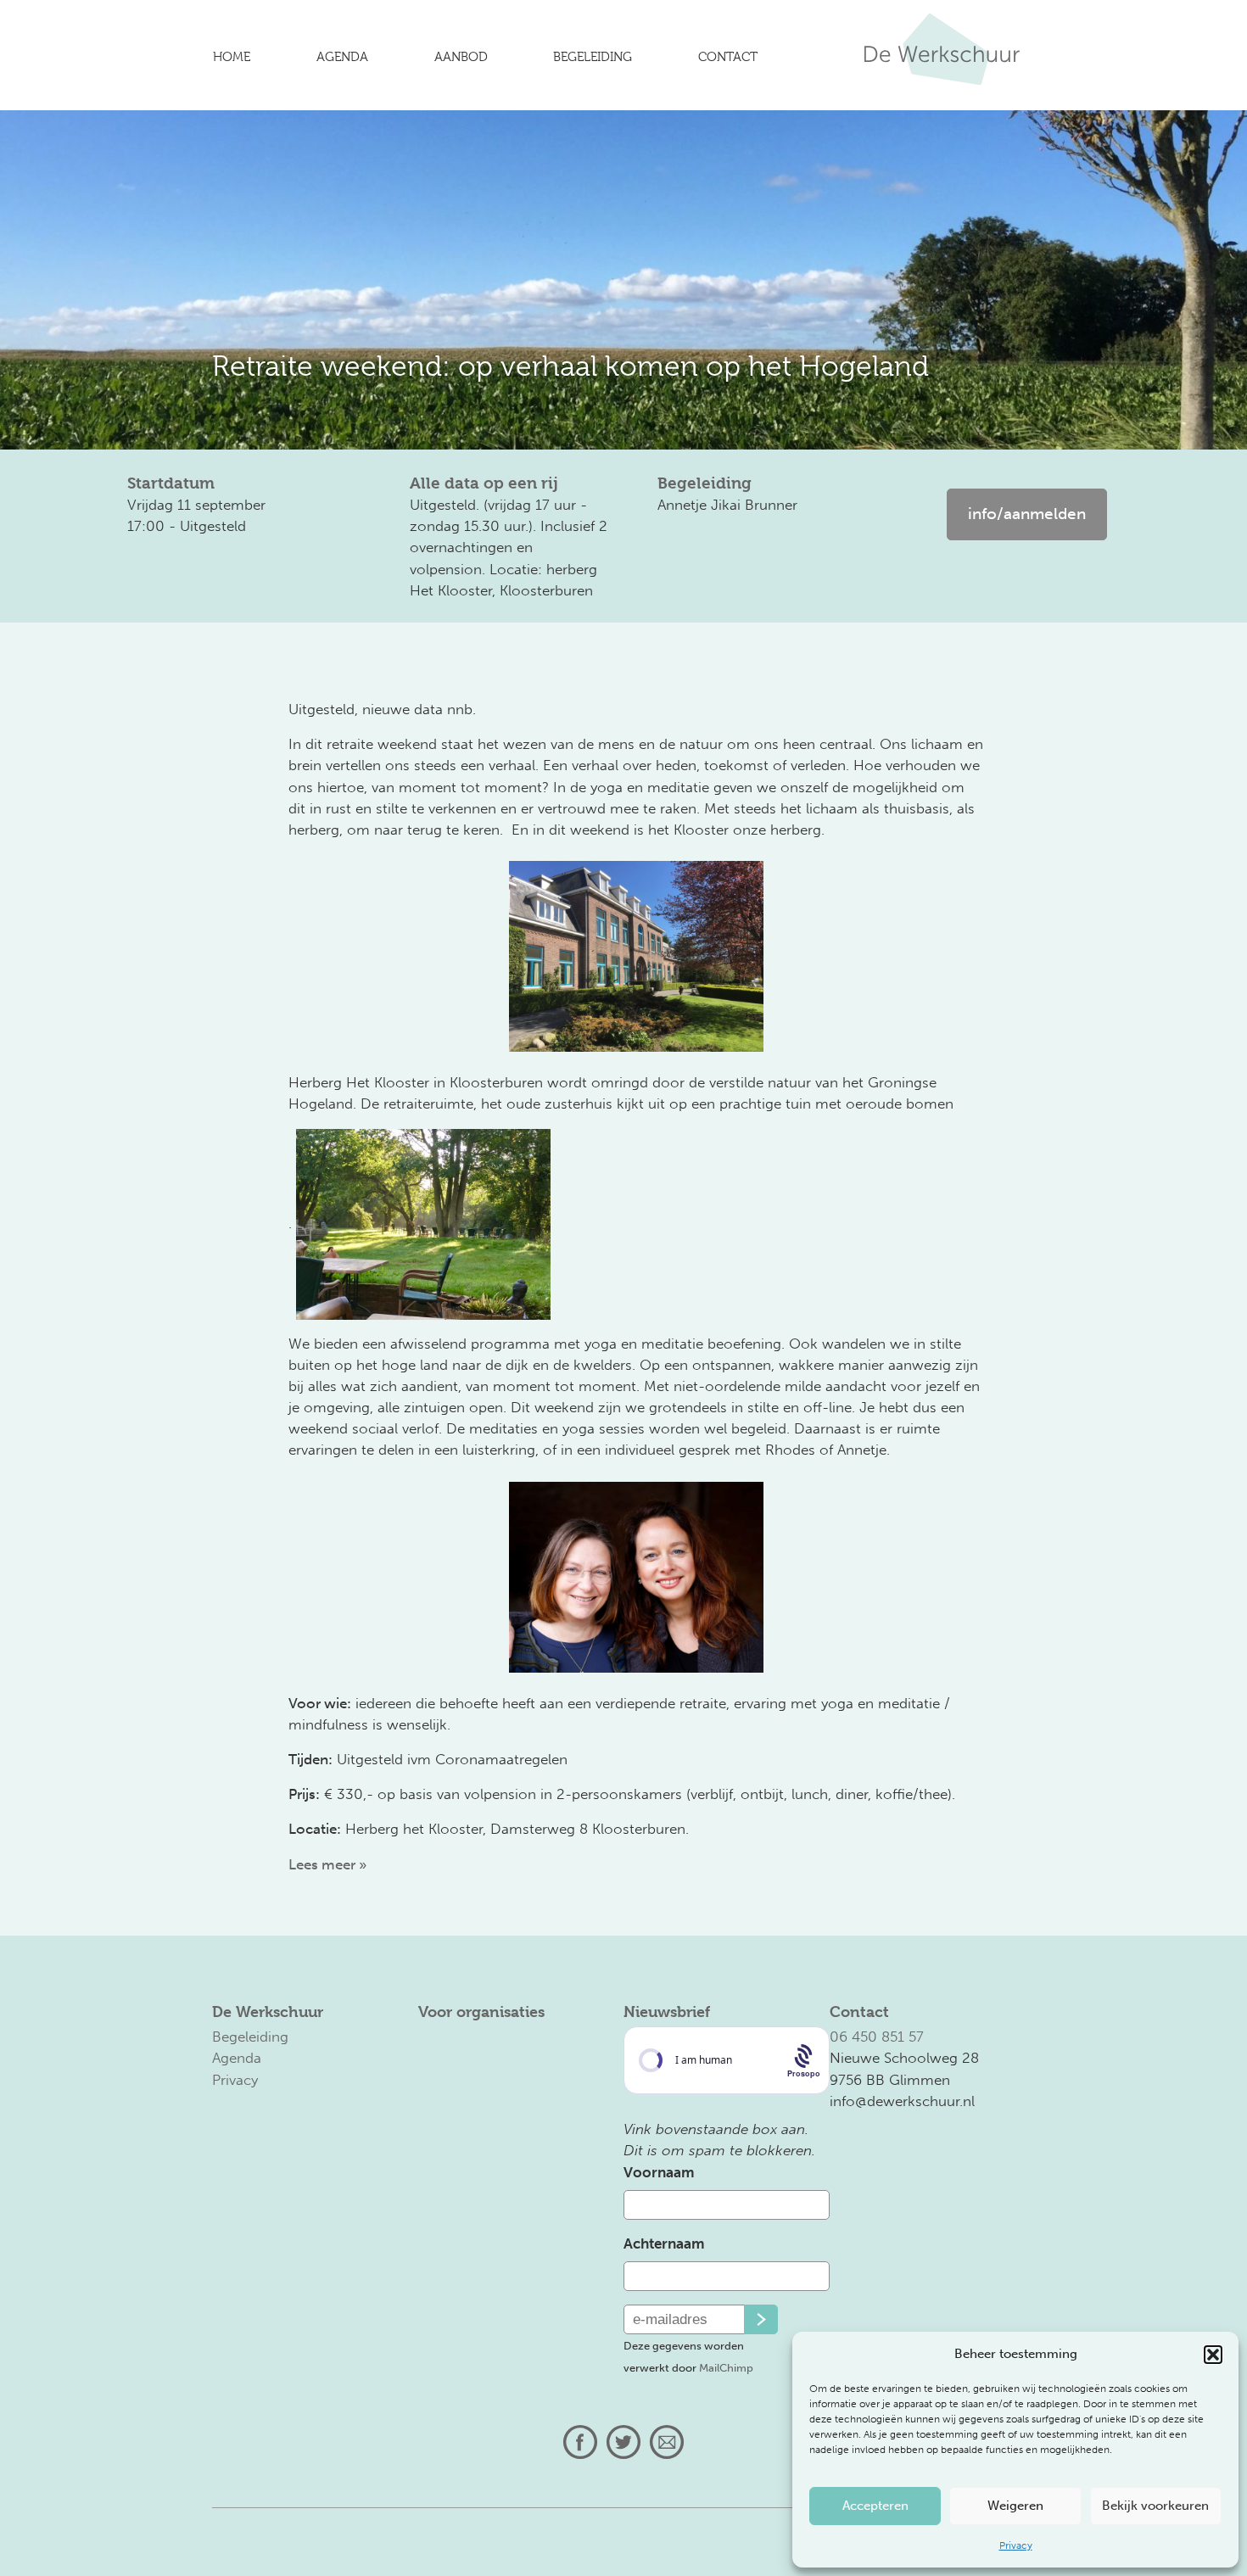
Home (232, 57)
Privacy (1016, 2545)
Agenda (342, 57)
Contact (728, 57)
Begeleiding (593, 57)
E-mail (667, 2442)
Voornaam (659, 2172)
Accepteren (875, 2506)
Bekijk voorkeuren (1155, 2506)
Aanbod (461, 57)
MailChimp (726, 2367)
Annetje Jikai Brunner (727, 505)
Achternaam (664, 2244)
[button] (1213, 2355)
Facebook (580, 2442)
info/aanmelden (1027, 514)
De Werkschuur (942, 59)
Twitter (623, 2442)
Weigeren (1015, 2506)
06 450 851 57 (877, 2037)
